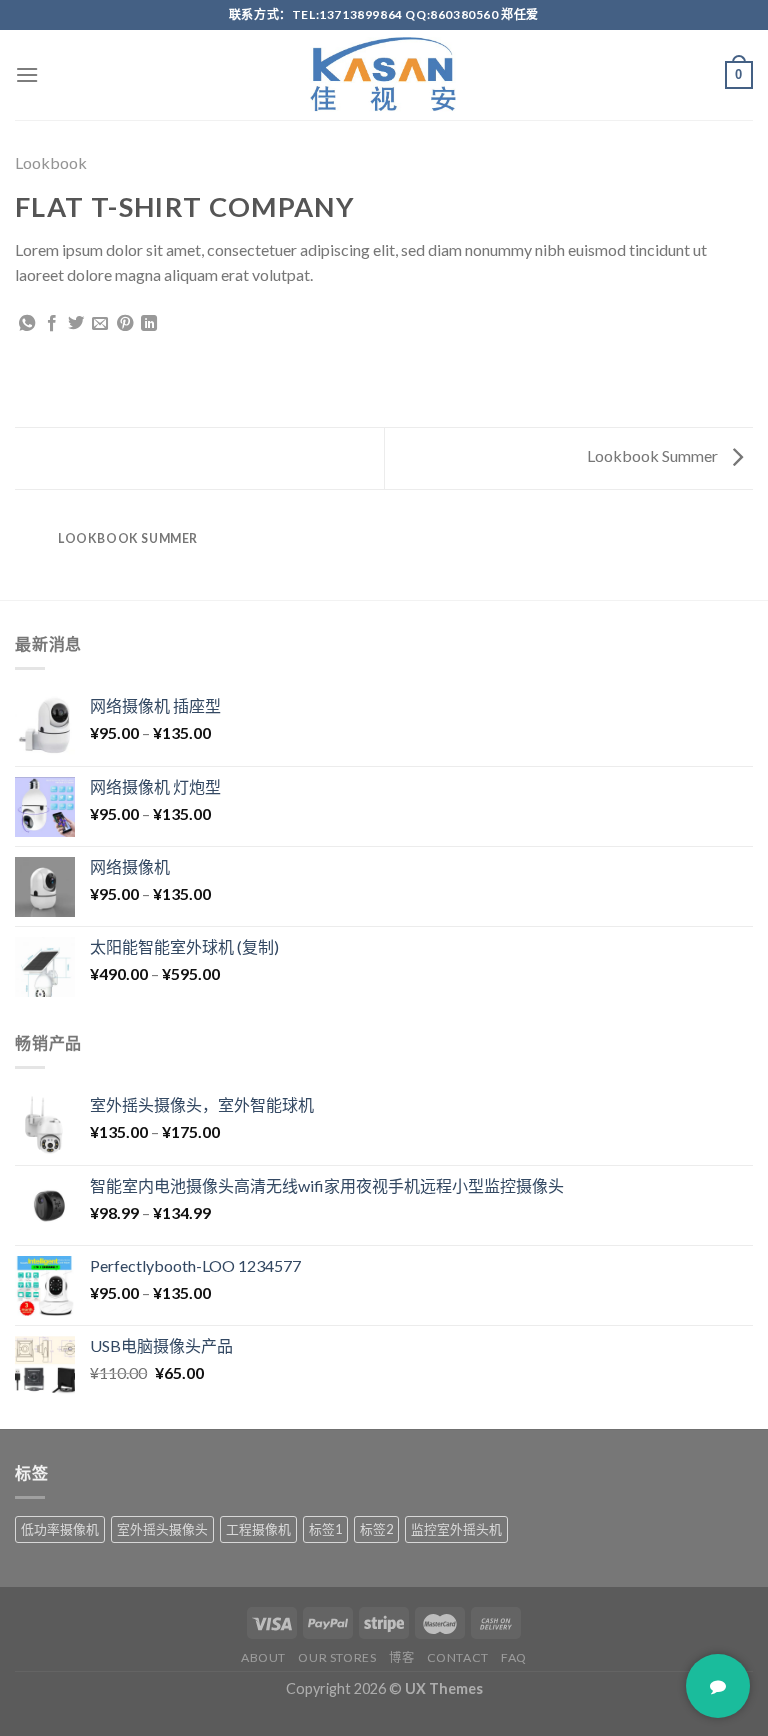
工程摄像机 (258, 1529)
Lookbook (51, 162)
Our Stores (337, 1657)
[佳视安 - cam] (384, 75)
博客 (401, 1657)
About (263, 1657)
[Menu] (27, 74)
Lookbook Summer (654, 455)
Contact (458, 1657)
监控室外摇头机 (456, 1529)
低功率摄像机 (60, 1529)
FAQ (514, 1657)
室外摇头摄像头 (162, 1529)
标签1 (325, 1529)
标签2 (376, 1529)
